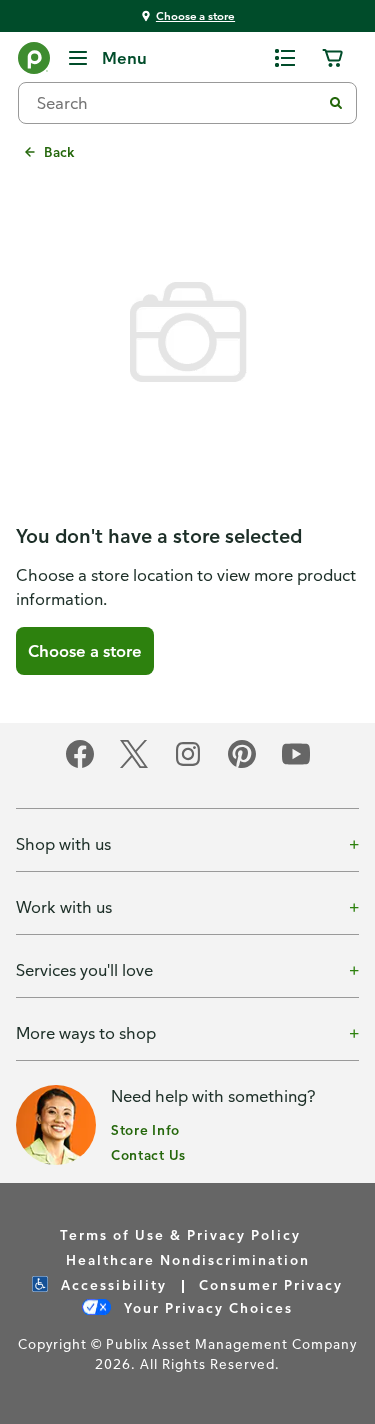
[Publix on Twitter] (134, 764)
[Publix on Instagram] (188, 764)
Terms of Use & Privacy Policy (180, 1234)
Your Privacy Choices (206, 1307)
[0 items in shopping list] (285, 58)
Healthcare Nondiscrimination (188, 1259)
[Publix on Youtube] (296, 764)
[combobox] (177, 103)
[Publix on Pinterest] (242, 764)
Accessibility (111, 1284)
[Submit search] (336, 103)
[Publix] (34, 62)
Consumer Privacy (271, 1284)
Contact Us (148, 1154)
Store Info (145, 1129)
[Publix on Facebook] (80, 764)
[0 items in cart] (333, 58)
